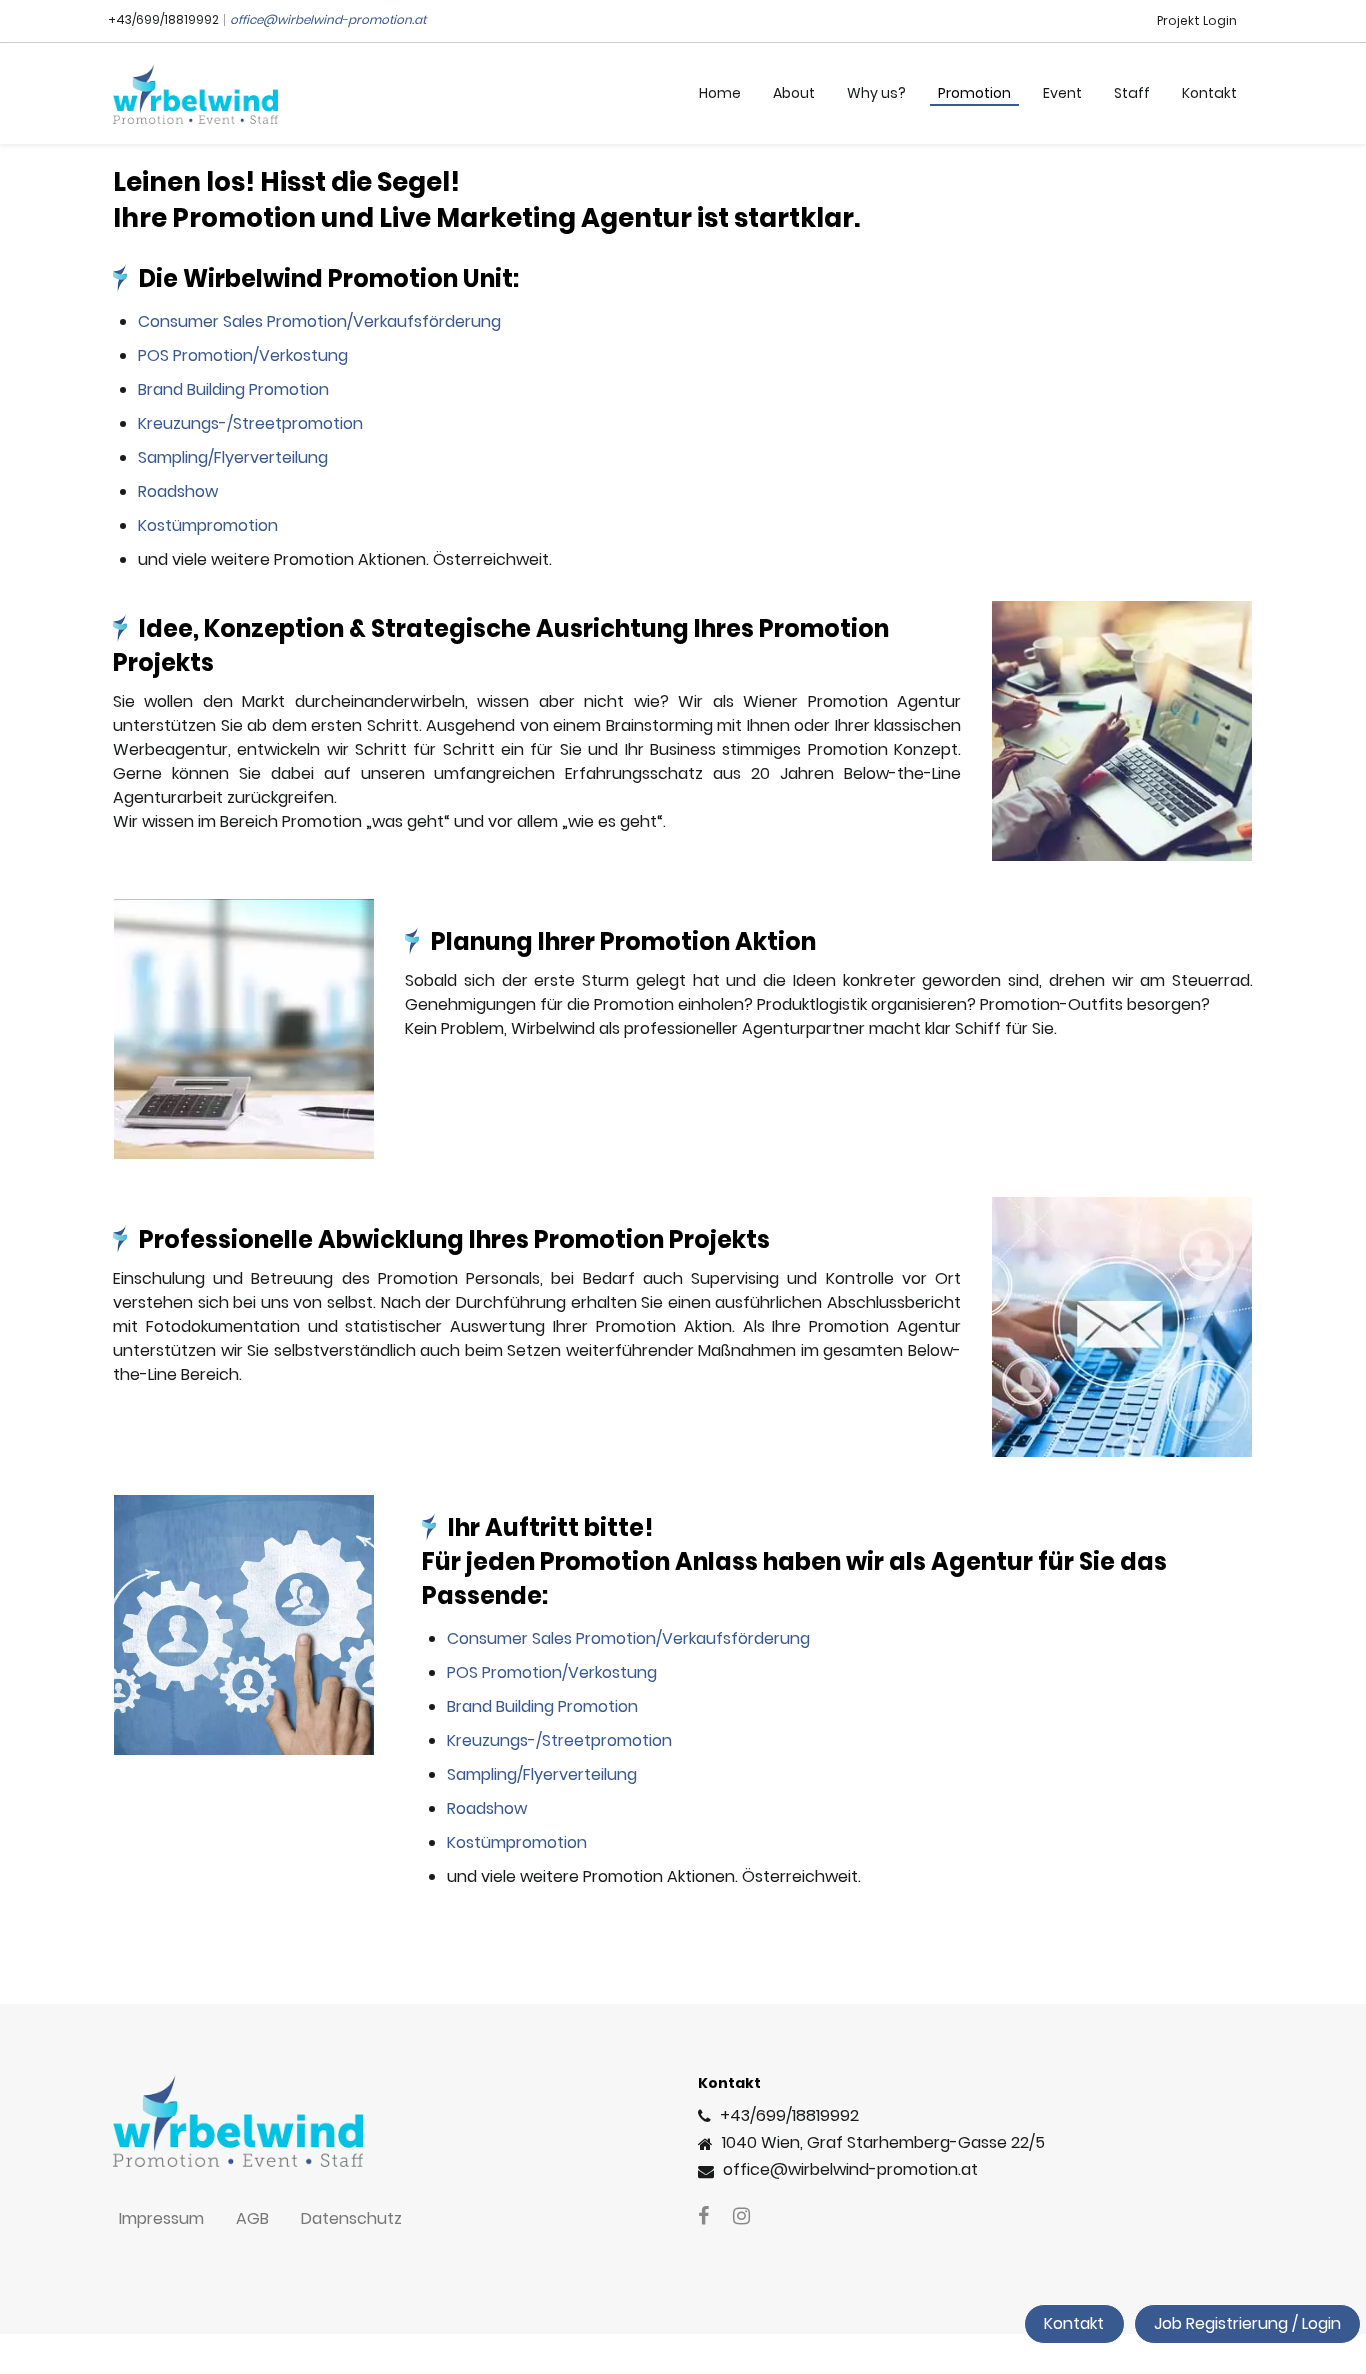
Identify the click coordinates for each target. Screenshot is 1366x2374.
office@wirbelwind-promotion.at (328, 19)
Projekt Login (1197, 20)
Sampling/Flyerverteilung (233, 457)
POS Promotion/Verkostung (243, 355)
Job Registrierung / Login (1247, 2323)
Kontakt (1074, 2323)
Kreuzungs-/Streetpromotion (250, 423)
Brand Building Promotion (233, 389)
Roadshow (178, 491)
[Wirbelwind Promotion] (195, 93)
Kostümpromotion (208, 525)
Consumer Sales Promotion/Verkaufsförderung (319, 321)
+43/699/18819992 (163, 19)
